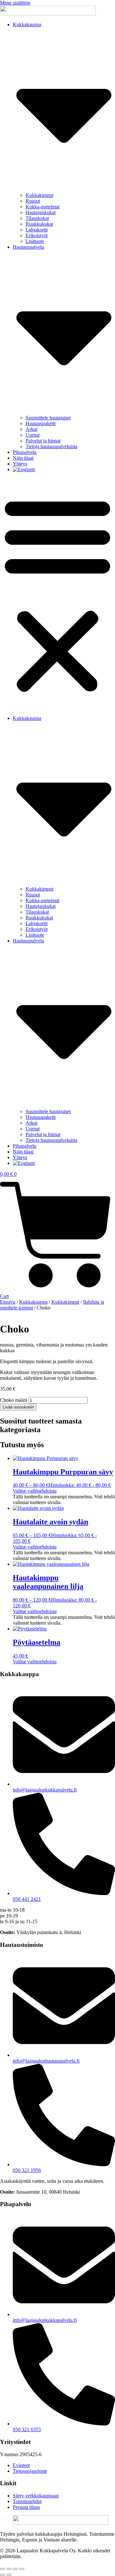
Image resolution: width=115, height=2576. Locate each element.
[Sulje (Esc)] (22, 2569)
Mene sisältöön (15, 3)
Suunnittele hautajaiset (48, 418)
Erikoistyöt (37, 235)
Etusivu (8, 1302)
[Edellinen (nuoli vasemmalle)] (3, 2575)
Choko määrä (14, 1400)
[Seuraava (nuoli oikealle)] (9, 2575)
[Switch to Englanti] (24, 469)
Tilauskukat (37, 218)
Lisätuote (35, 241)
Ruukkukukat (39, 224)
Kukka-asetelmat (42, 207)
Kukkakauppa (33, 1302)
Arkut (31, 429)
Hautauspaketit (41, 423)
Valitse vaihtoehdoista (35, 1491)
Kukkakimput (39, 195)
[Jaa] (15, 2569)
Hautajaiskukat (41, 212)
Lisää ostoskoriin (18, 1407)
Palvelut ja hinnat (43, 441)
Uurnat (33, 435)
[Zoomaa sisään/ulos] (3, 2569)
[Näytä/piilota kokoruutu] (9, 2569)
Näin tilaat (23, 458)
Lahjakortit (37, 230)
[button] (57, 594)
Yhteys (20, 464)
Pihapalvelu (25, 452)
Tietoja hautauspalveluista (51, 446)
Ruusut (33, 201)
